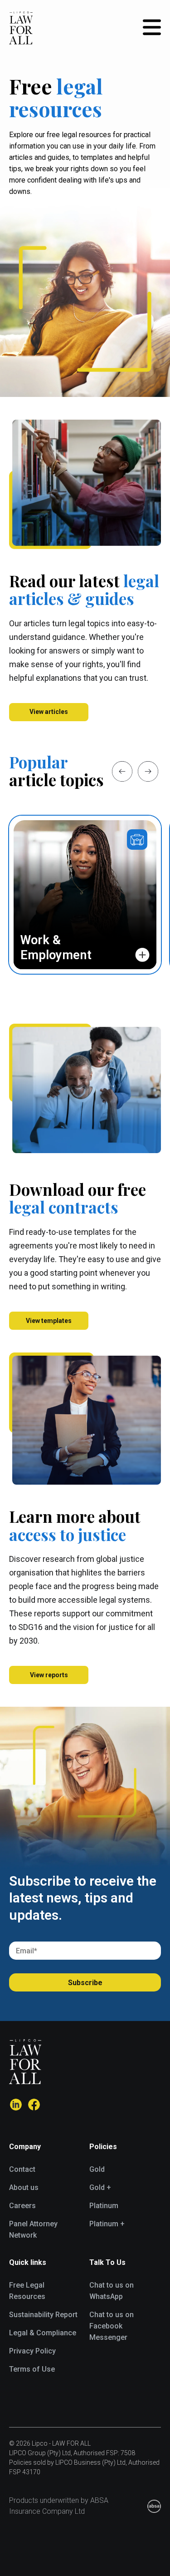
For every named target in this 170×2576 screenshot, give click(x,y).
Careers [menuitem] (22, 2206)
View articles (49, 712)
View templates (49, 1321)
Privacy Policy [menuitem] (32, 2351)
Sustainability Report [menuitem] (43, 2315)
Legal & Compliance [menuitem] (43, 2333)
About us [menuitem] (24, 2187)
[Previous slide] (122, 771)
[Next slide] (148, 771)
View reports (49, 1675)
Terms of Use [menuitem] (32, 2369)
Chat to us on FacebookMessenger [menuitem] (112, 2326)
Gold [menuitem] (97, 2169)
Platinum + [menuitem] (107, 2224)
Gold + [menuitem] (100, 2187)
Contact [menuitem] (22, 2169)
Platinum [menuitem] (104, 2206)
